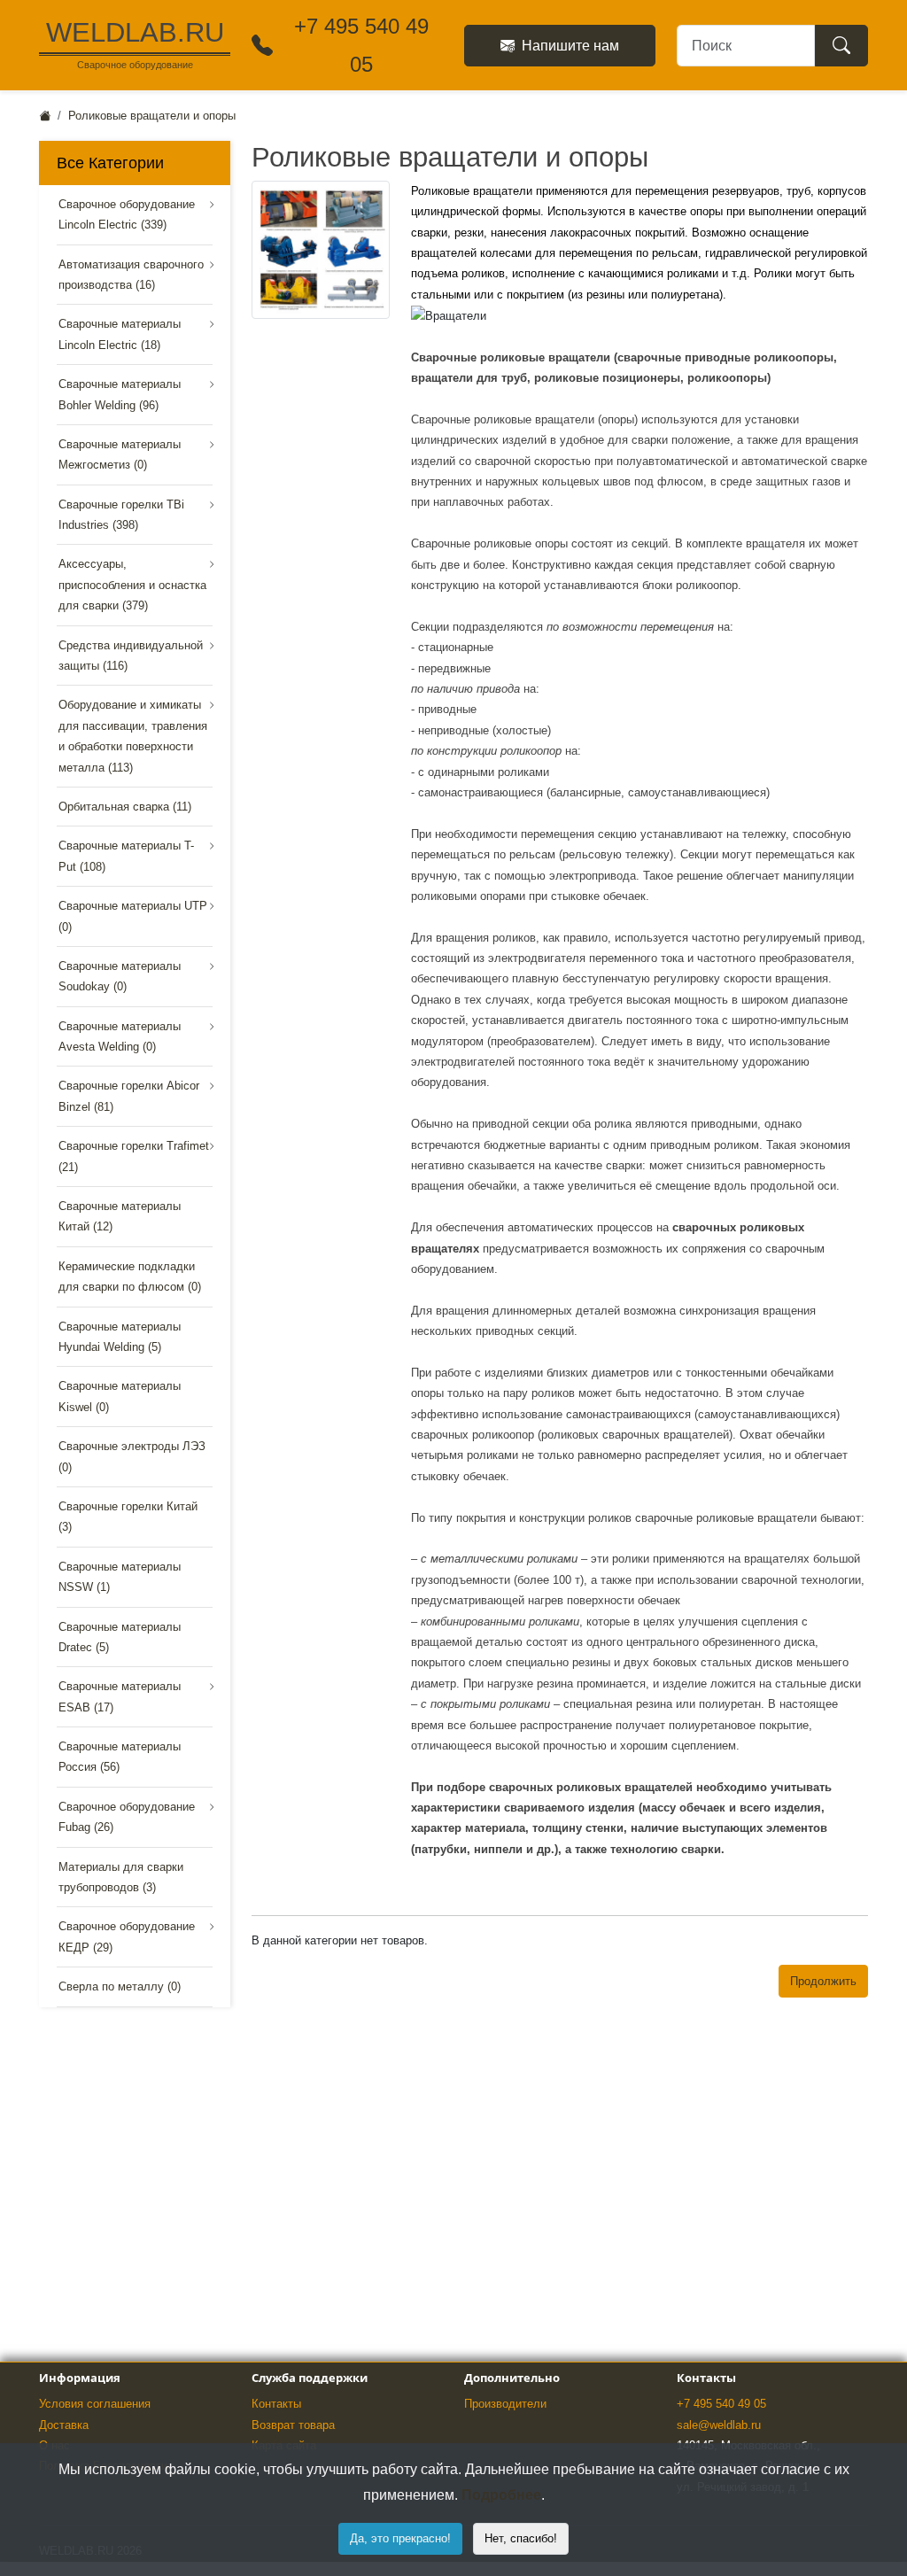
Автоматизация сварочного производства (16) (131, 275)
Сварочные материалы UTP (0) (133, 916)
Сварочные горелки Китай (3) (128, 1517)
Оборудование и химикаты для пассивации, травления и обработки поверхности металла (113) (133, 736)
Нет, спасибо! (521, 2538)
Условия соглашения (95, 2404)
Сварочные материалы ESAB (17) (120, 1696)
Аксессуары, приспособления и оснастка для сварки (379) (132, 585)
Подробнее (501, 2495)
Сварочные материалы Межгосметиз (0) (120, 454)
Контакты (276, 2404)
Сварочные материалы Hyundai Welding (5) (120, 1337)
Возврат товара (293, 2425)
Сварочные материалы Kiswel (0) (120, 1396)
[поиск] (841, 46)
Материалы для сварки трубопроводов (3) (121, 1877)
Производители (505, 2404)
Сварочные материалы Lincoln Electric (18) (120, 334)
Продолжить (823, 1981)
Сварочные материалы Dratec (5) (120, 1637)
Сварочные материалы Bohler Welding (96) (120, 394)
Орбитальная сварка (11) (125, 807)
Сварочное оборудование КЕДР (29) (127, 1936)
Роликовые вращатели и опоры (152, 116)
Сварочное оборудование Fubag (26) (127, 1817)
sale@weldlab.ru (719, 2425)
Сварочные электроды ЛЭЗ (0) (132, 1456)
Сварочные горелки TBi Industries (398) (121, 515)
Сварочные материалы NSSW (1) (120, 1577)
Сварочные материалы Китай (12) (120, 1216)
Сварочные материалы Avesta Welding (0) (120, 1036)
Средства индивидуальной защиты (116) (131, 656)
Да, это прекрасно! (400, 2538)
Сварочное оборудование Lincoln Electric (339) (127, 214)
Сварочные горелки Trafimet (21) (134, 1156)
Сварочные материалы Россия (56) (120, 1757)
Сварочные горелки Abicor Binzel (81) (129, 1096)
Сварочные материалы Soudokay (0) (120, 976)
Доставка (64, 2425)
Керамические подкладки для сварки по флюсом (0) (130, 1276)
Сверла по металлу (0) (120, 1986)
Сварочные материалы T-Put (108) (126, 856)
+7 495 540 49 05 (721, 2404)
